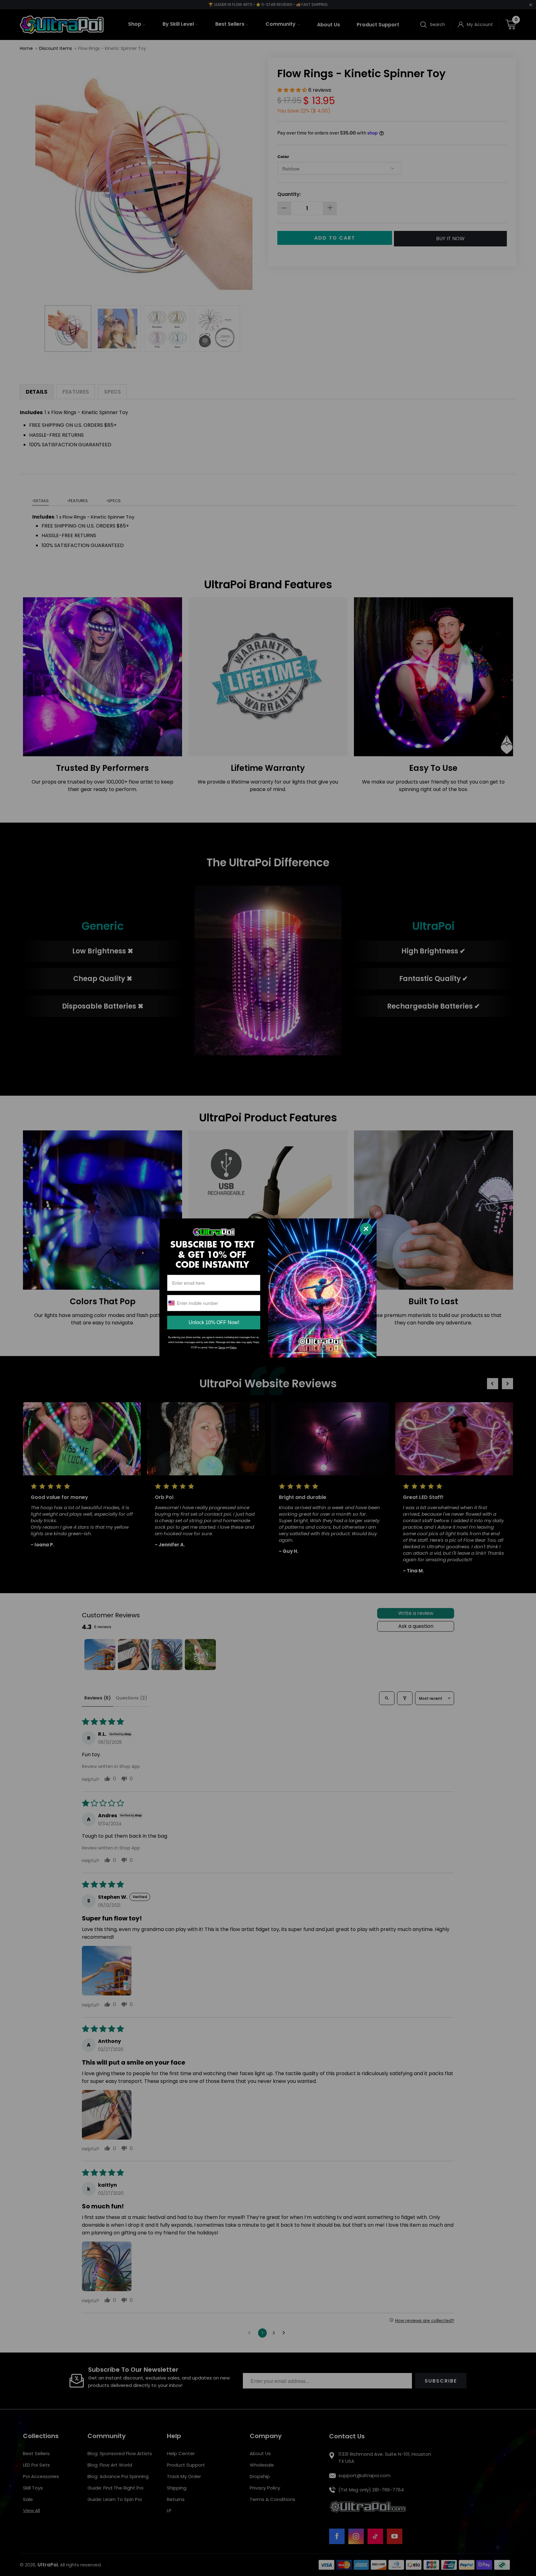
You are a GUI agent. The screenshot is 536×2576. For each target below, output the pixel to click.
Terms (222, 1348)
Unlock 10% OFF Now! (214, 1322)
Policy (233, 1348)
